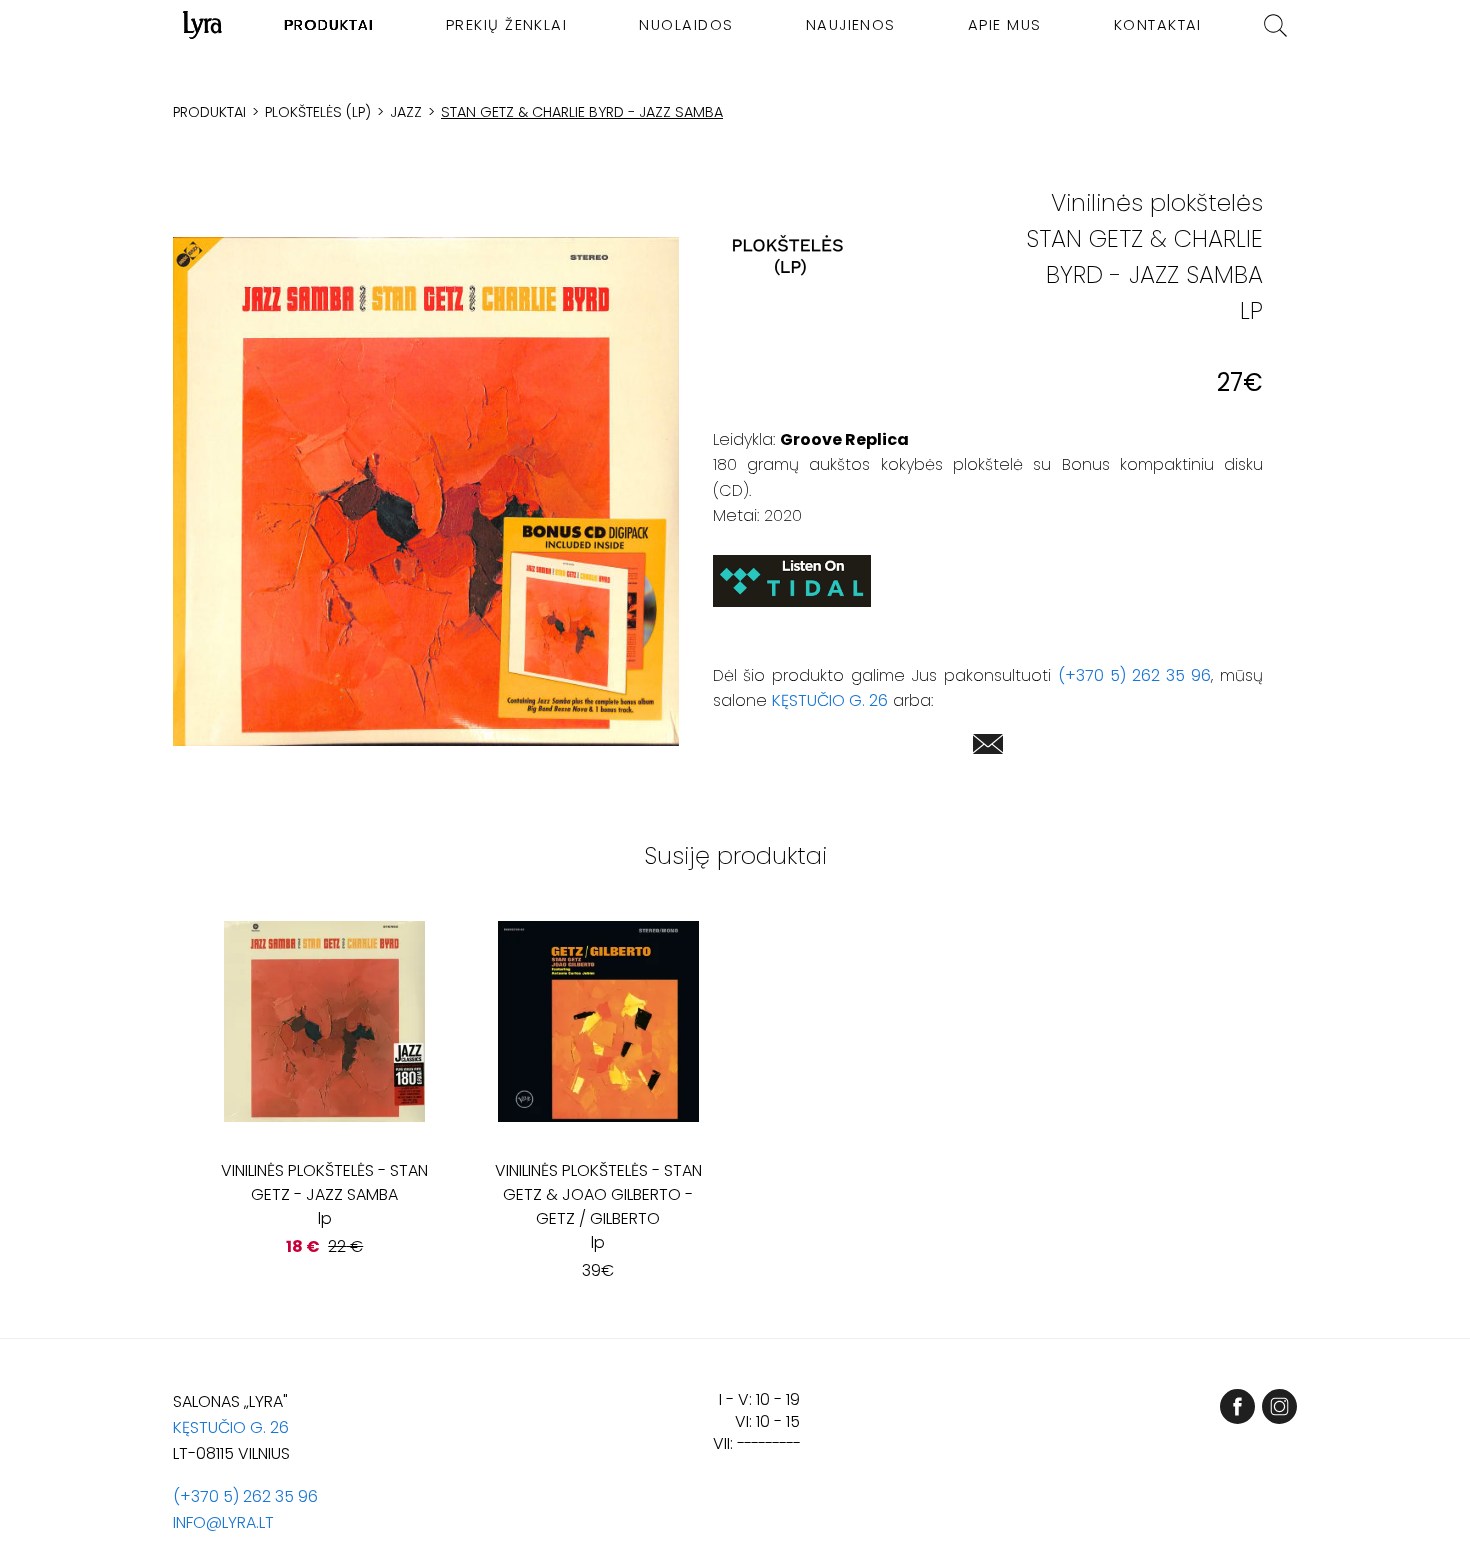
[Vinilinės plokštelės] (788, 256)
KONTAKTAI (1158, 25)
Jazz (406, 112)
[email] (988, 747)
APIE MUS (1005, 25)
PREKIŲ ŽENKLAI (507, 25)
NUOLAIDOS (686, 25)
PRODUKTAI (329, 25)
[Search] (1275, 25)
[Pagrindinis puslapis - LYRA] (202, 25)
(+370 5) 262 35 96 (1134, 675)
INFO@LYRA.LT (223, 1522)
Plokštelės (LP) (318, 112)
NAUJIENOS (851, 25)
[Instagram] (1279, 1406)
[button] (426, 491)
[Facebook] (1237, 1406)
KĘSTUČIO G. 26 (830, 700)
